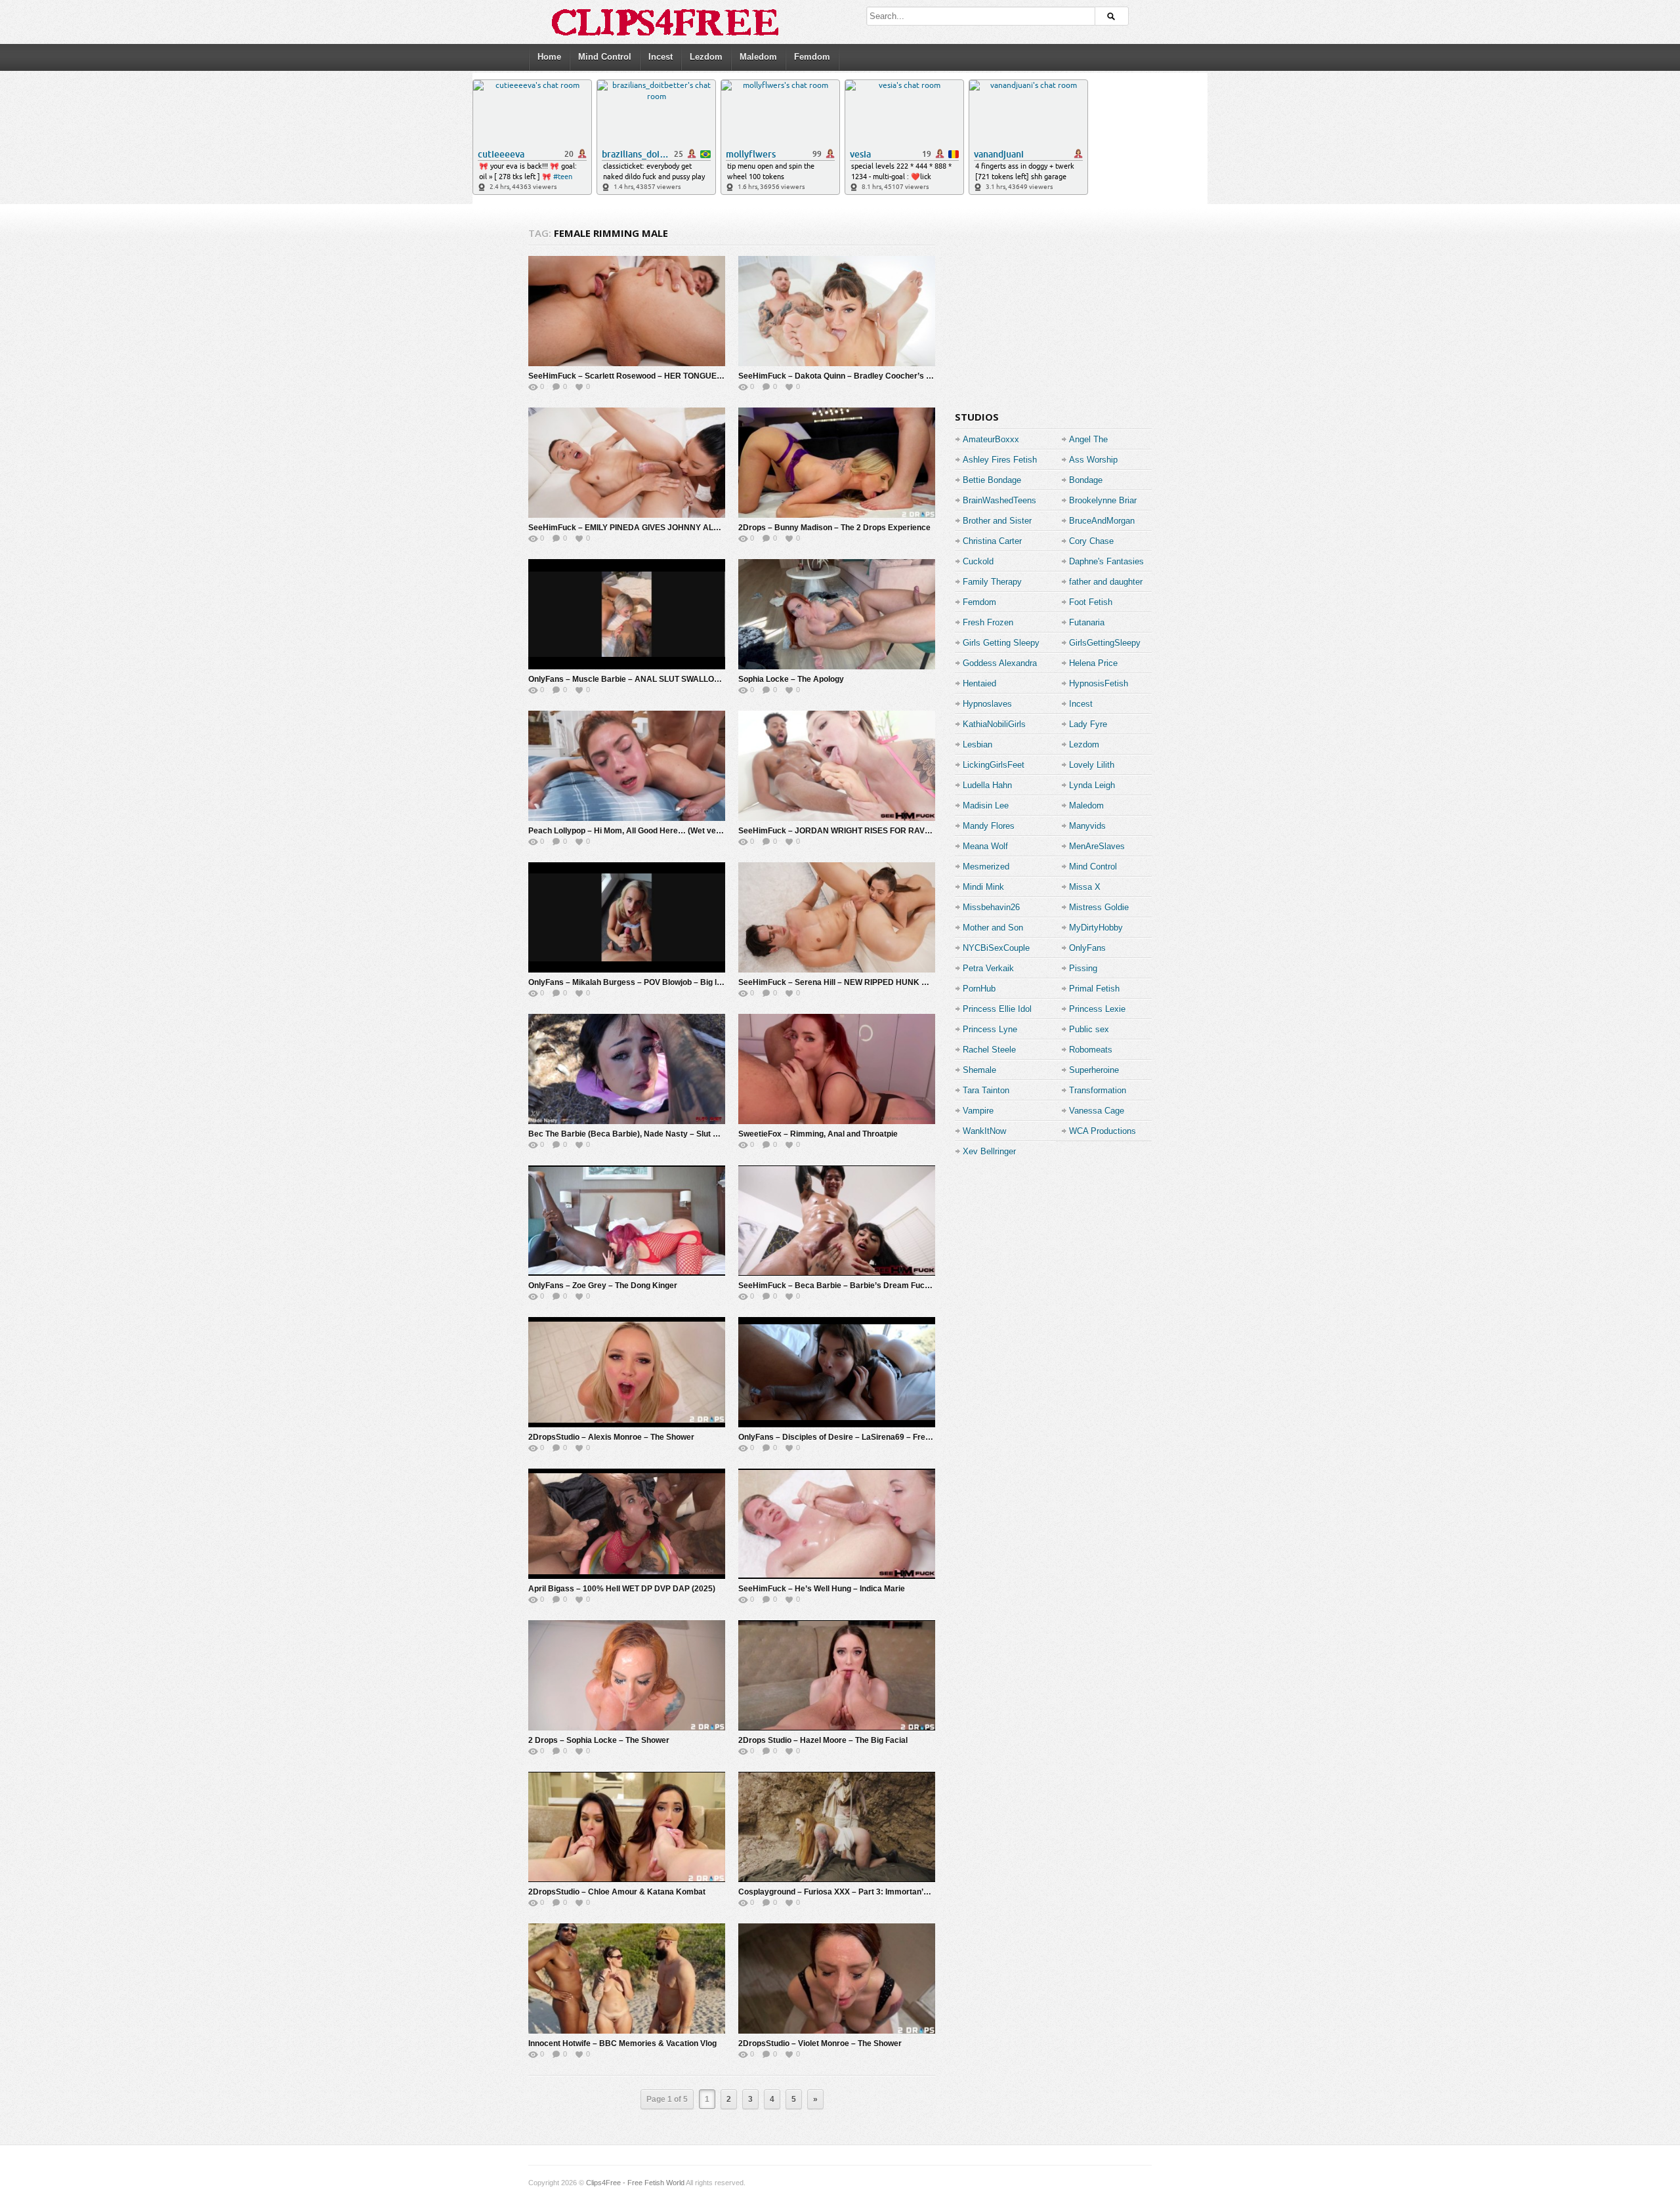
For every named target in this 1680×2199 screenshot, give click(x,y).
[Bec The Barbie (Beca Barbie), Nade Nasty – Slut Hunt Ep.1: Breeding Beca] (627, 1069)
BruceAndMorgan (1102, 521)
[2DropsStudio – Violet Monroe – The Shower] (837, 1979)
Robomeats (1091, 1050)
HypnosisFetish (1099, 683)
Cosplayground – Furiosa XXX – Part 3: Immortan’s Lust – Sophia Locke (872, 1892)
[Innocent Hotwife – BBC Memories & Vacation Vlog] (627, 1979)
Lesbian (977, 744)
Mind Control (605, 57)
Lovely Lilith (1092, 765)
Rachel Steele (989, 1050)
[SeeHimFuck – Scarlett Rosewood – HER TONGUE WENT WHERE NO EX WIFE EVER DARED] (627, 311)
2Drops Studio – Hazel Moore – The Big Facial (823, 1740)
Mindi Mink (983, 887)
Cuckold (978, 561)
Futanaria (1087, 622)
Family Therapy (992, 582)
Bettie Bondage (992, 480)
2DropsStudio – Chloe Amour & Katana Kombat (617, 1892)
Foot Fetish (1091, 602)
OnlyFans (1087, 948)
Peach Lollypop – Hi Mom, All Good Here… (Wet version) (633, 831)
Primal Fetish (1094, 989)
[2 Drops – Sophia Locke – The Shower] (627, 1675)
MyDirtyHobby (1096, 928)
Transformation (1098, 1090)
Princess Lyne (990, 1029)
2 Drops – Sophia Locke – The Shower (599, 1740)
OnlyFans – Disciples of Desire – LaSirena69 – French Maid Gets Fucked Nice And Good (902, 1437)
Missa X (1085, 887)
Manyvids (1087, 826)
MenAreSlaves (1097, 846)
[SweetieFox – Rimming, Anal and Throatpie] (837, 1069)
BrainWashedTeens (999, 500)
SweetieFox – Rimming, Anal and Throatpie (818, 1134)
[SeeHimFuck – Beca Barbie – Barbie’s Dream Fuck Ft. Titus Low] (837, 1221)
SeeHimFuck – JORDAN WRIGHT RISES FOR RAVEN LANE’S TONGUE (870, 831)
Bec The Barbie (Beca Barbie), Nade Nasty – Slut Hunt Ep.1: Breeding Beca (669, 1134)
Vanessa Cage (1097, 1111)
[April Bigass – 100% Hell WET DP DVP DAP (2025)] (627, 1524)
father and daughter (1106, 582)
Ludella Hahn (987, 785)
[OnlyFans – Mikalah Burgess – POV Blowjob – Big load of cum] (627, 917)
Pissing (1083, 968)
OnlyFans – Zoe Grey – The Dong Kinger (603, 1286)
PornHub (979, 989)
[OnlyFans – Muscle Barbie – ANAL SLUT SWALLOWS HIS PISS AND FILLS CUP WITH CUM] (627, 614)
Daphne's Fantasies (1106, 561)
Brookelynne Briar (1103, 500)
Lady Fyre (1088, 724)
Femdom (812, 57)
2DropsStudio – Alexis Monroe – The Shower (611, 1437)
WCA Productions (1102, 1131)
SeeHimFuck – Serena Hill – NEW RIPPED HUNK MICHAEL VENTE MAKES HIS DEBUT (900, 982)
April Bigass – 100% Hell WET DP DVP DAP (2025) (622, 1589)
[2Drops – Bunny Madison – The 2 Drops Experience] (837, 463)
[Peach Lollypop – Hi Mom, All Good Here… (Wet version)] (627, 766)
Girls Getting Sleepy (1001, 643)
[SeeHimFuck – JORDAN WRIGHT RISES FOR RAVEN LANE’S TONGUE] (837, 766)
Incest (661, 57)
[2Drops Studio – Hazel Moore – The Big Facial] (837, 1675)
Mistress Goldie (1099, 907)
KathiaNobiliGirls (994, 724)
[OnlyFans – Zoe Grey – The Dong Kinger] (627, 1221)
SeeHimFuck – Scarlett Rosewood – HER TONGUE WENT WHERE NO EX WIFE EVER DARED (702, 376)
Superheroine (1094, 1070)
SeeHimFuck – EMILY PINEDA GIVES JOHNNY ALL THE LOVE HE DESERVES (673, 528)
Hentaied (979, 683)
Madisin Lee (986, 806)
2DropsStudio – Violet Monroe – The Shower (820, 2043)
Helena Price (1093, 663)
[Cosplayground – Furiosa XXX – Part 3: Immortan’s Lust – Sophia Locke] (837, 1827)
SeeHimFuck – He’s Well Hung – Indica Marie (822, 1589)
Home (549, 57)
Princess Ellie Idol (997, 1009)
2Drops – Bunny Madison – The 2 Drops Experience (834, 528)
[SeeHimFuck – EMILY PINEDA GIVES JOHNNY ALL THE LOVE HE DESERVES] (627, 463)
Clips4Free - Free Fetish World (635, 2183)
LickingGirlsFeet (994, 765)
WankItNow (984, 1131)
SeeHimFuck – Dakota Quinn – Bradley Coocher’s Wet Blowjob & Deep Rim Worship (895, 376)
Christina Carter (992, 541)
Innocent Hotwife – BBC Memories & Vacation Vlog (622, 2043)
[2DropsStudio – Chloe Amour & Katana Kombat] (627, 1827)
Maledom (758, 57)
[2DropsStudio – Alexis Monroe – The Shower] (627, 1372)
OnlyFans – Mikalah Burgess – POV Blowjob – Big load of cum (643, 982)
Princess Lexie (1097, 1009)
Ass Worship (1093, 460)
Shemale (979, 1070)
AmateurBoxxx (991, 439)
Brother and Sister (997, 521)
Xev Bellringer (989, 1151)
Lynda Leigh (1092, 785)
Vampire (978, 1111)
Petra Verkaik (988, 968)
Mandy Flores (989, 826)
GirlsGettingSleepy (1105, 643)
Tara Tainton (986, 1090)
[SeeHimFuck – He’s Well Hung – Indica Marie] (837, 1524)
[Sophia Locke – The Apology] (837, 614)
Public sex (1089, 1029)
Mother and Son (993, 928)
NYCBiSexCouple (996, 948)
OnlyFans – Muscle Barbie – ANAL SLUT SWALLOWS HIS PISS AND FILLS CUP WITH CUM (697, 679)
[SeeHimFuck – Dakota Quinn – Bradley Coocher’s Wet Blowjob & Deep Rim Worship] (837, 311)
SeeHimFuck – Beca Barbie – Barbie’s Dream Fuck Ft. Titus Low (858, 1286)
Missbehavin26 (991, 907)
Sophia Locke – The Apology (791, 679)
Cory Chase (1091, 541)
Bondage (1086, 480)
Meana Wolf (985, 846)
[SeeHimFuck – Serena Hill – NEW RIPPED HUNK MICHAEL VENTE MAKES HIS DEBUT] (837, 917)
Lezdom (706, 57)
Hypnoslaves (987, 704)
